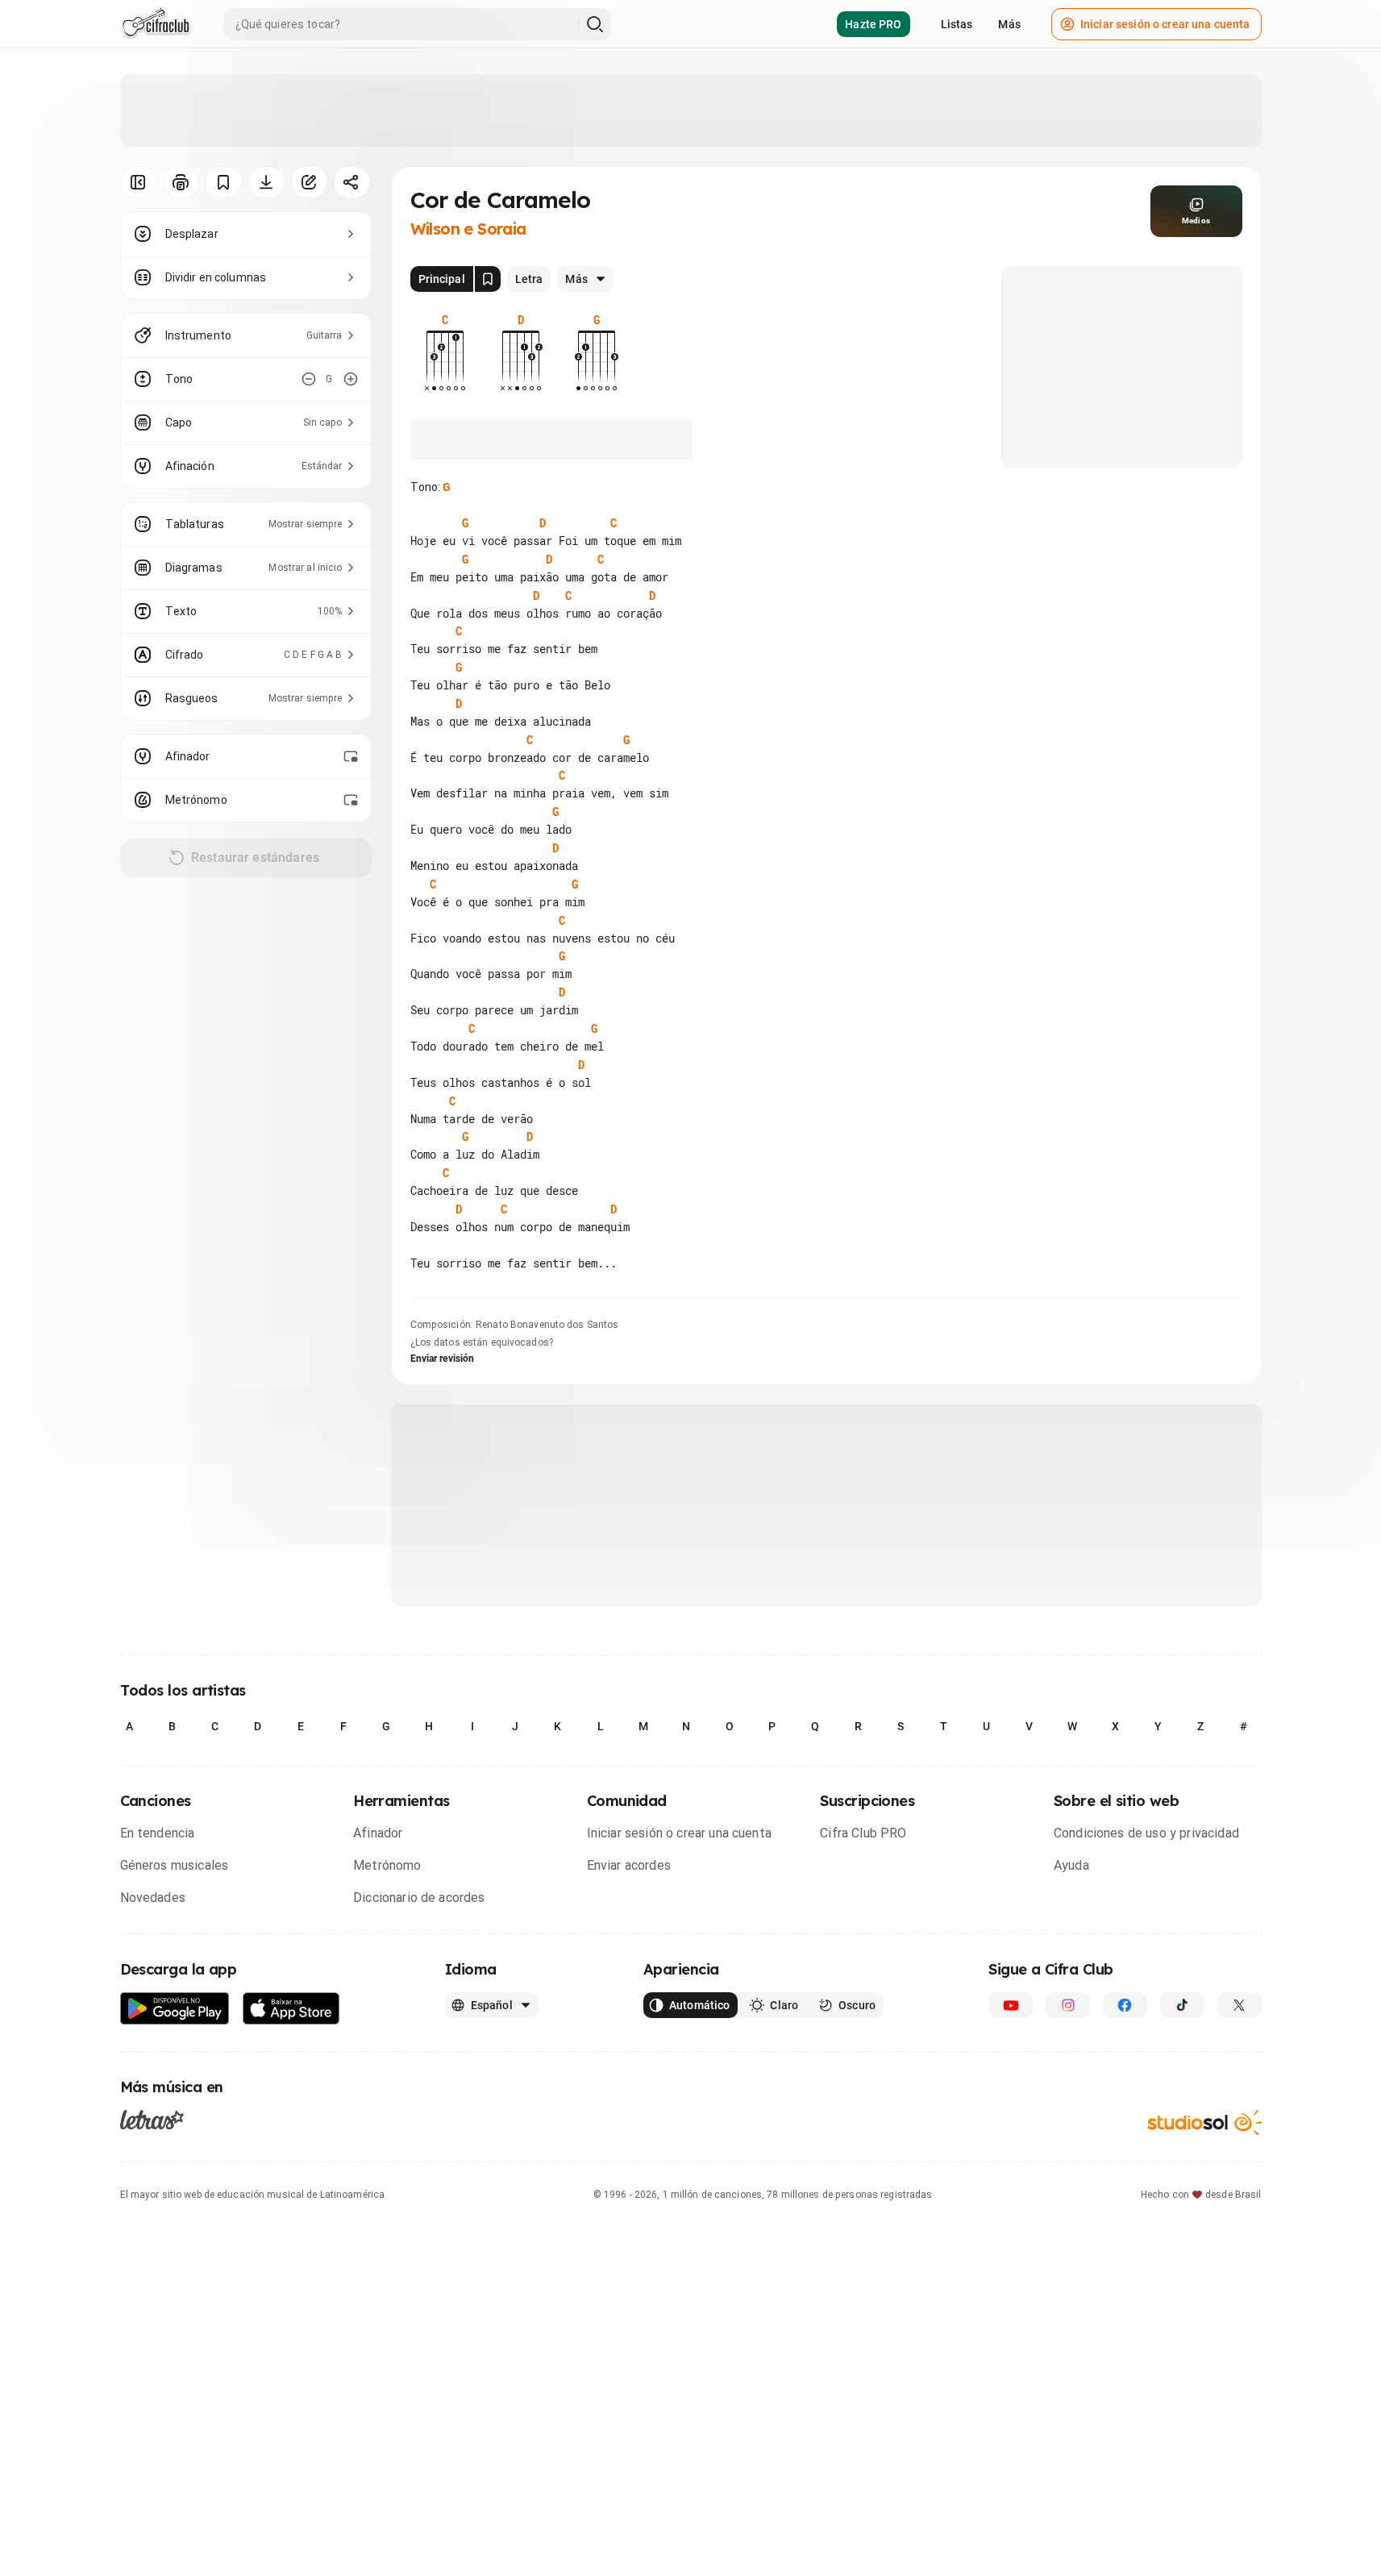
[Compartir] (352, 182)
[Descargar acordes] (266, 182)
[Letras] (152, 2120)
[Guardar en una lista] (224, 182)
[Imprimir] (181, 182)
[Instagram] (1068, 2005)
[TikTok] (1182, 2005)
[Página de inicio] (156, 24)
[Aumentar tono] (351, 379)
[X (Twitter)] (1240, 2005)
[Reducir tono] (309, 379)
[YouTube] (1011, 2005)
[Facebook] (1125, 2005)
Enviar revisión (443, 1359)
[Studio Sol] (1204, 2122)
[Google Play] (175, 2009)
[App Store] (291, 2009)
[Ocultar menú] (138, 182)
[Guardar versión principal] (488, 279)
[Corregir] (309, 182)
